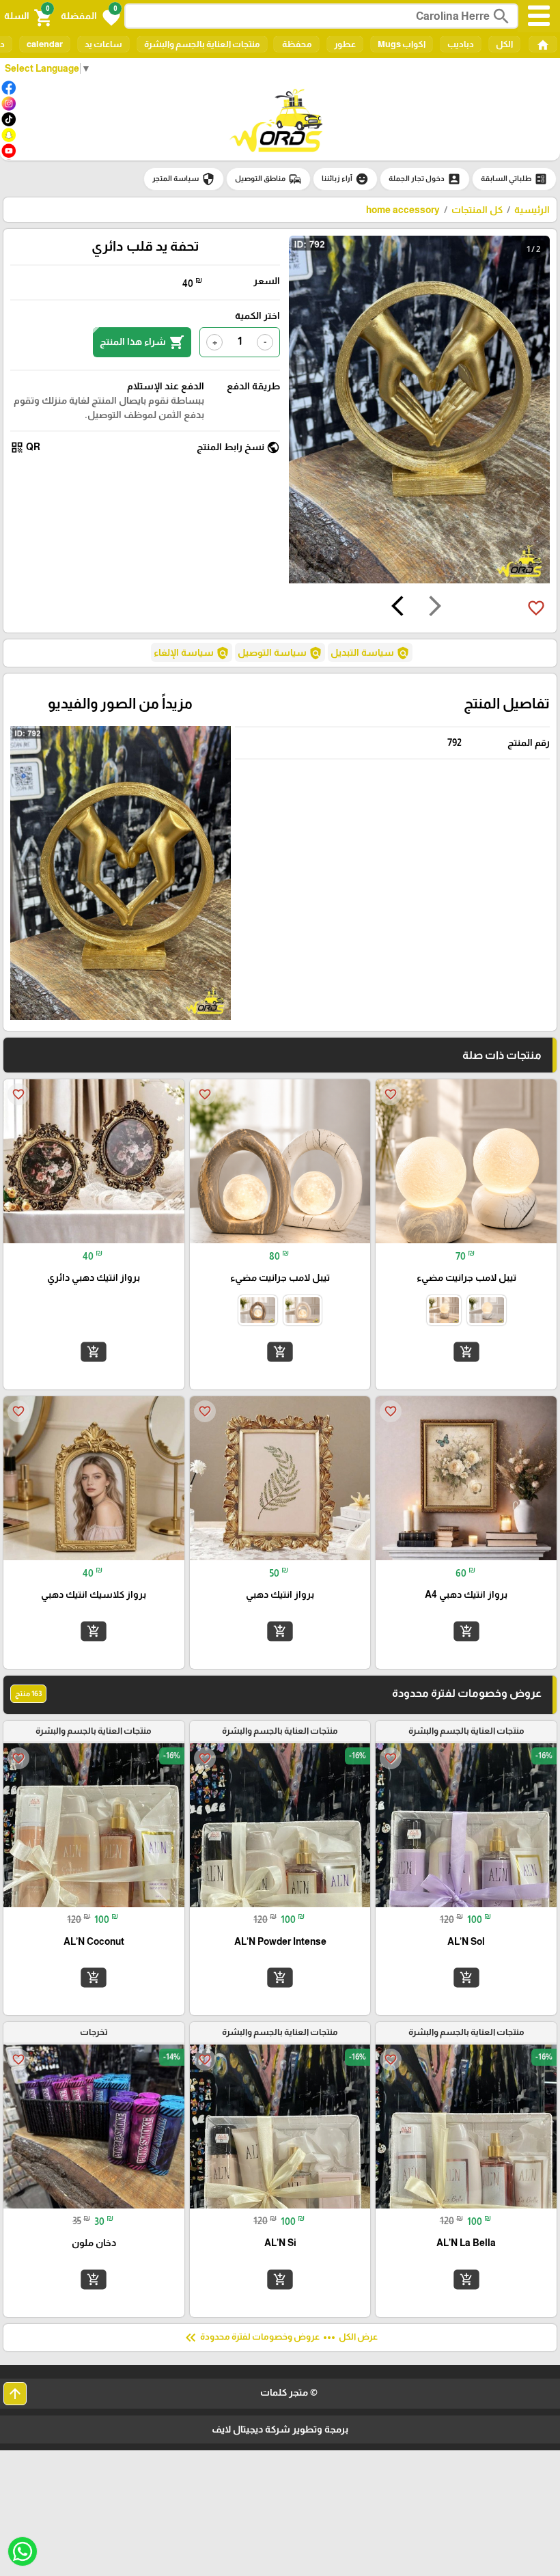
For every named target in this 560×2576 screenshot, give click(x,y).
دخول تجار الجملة (425, 179)
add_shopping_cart (466, 1352)
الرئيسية (532, 210)
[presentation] (435, 608)
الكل (504, 44)
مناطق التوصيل (268, 179)
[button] (90, 16)
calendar (45, 44)
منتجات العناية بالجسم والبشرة (202, 44)
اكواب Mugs (402, 44)
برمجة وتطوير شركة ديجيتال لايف (280, 2429)
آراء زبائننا (345, 179)
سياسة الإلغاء (192, 653)
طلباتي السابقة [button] (514, 179)
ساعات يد (103, 44)
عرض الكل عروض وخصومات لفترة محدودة (280, 2338)
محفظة (296, 44)
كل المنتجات (477, 210)
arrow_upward (15, 2394)
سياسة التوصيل (280, 653)
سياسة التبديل (370, 653)
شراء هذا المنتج (142, 342)
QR (25, 447)
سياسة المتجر (184, 179)
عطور (345, 44)
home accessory (403, 210)
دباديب (461, 44)
